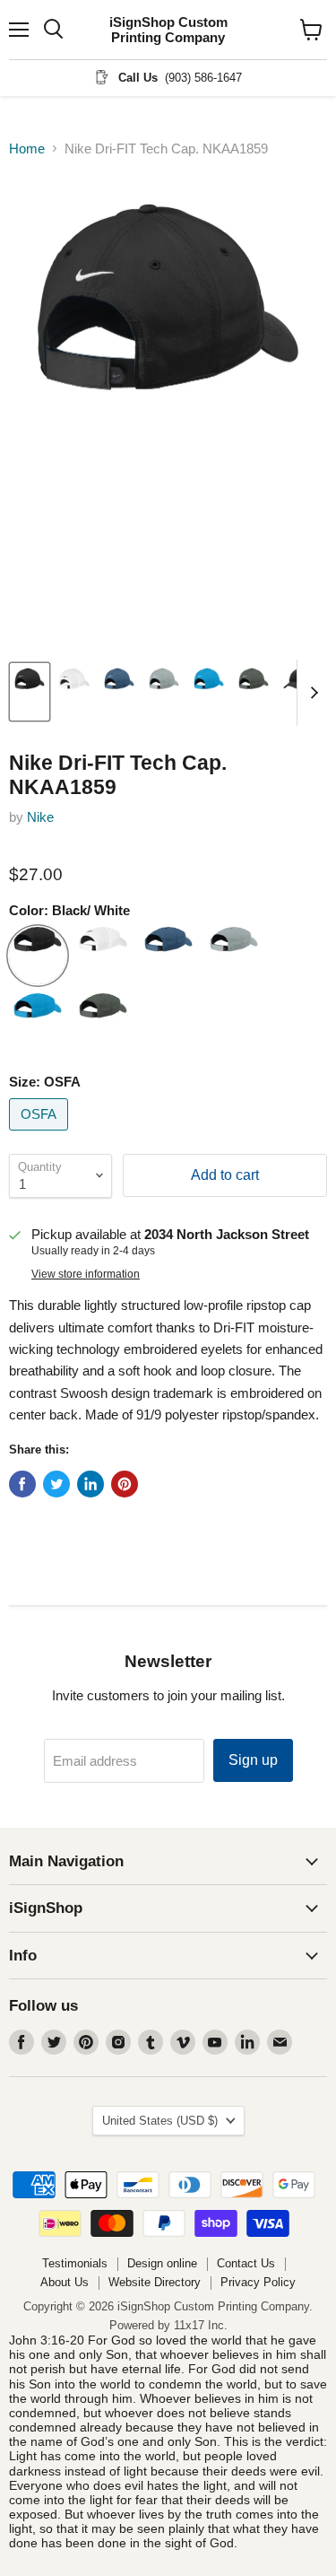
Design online (162, 2263)
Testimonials (75, 2263)
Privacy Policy (258, 2282)
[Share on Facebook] (22, 1484)
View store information (86, 1274)
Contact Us (246, 2263)
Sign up (253, 1760)
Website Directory (155, 2282)
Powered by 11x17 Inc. (168, 2325)
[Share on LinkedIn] (90, 1484)
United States (160, 2121)
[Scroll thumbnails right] (311, 693)
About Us (65, 2282)
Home (27, 148)
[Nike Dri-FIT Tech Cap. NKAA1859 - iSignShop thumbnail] (30, 692)
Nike (40, 817)
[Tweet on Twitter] (56, 1484)
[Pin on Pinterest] (125, 1484)
